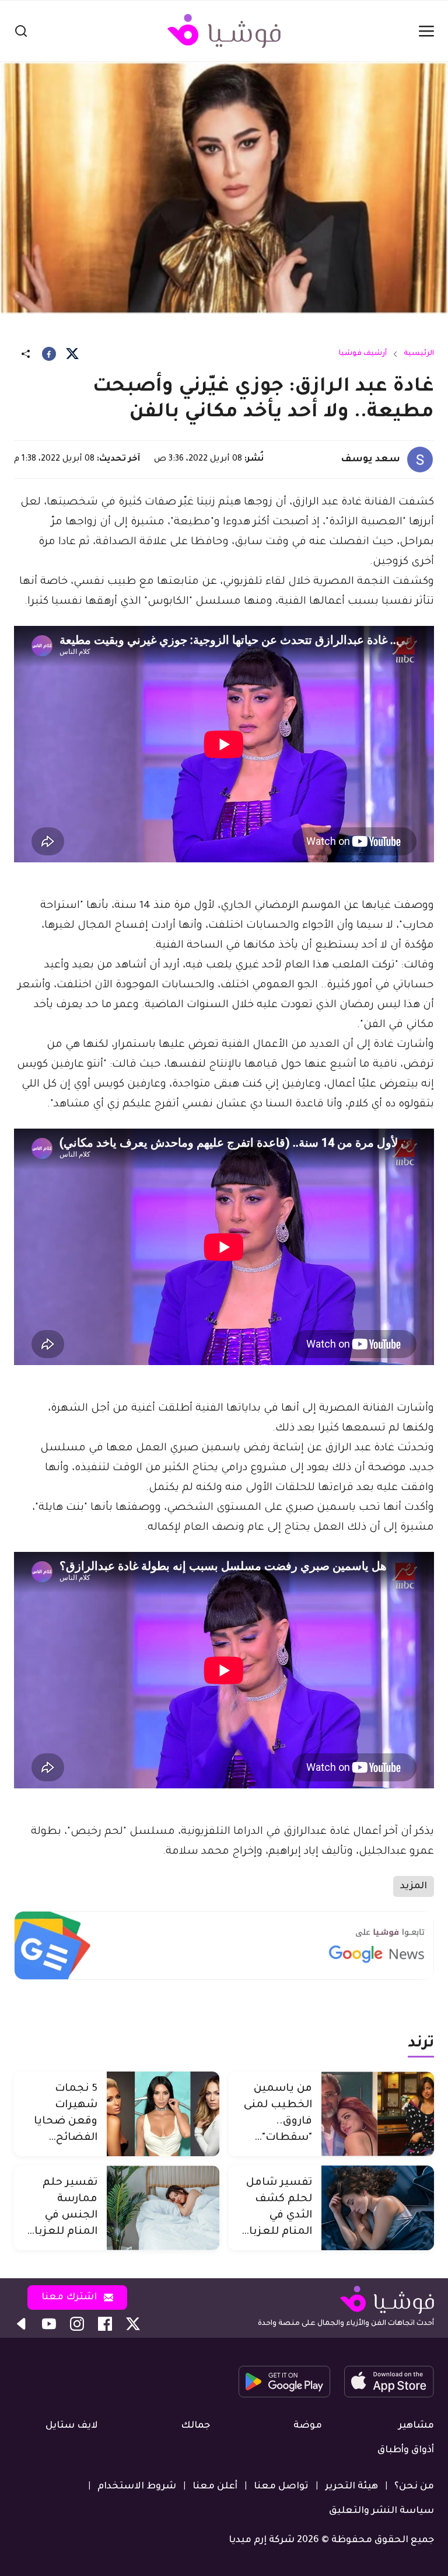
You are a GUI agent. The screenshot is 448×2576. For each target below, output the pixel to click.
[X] (72, 354)
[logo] (224, 31)
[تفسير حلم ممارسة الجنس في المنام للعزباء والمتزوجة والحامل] (163, 2208)
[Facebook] (49, 354)
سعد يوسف (370, 459)
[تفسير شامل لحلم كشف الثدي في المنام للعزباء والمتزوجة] (378, 2208)
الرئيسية (419, 354)
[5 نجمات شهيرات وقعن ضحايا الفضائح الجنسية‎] (163, 2114)
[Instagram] (77, 2324)
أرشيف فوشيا (363, 354)
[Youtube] (49, 2324)
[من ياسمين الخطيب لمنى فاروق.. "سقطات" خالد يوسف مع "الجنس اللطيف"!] (378, 2114)
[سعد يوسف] (420, 459)
